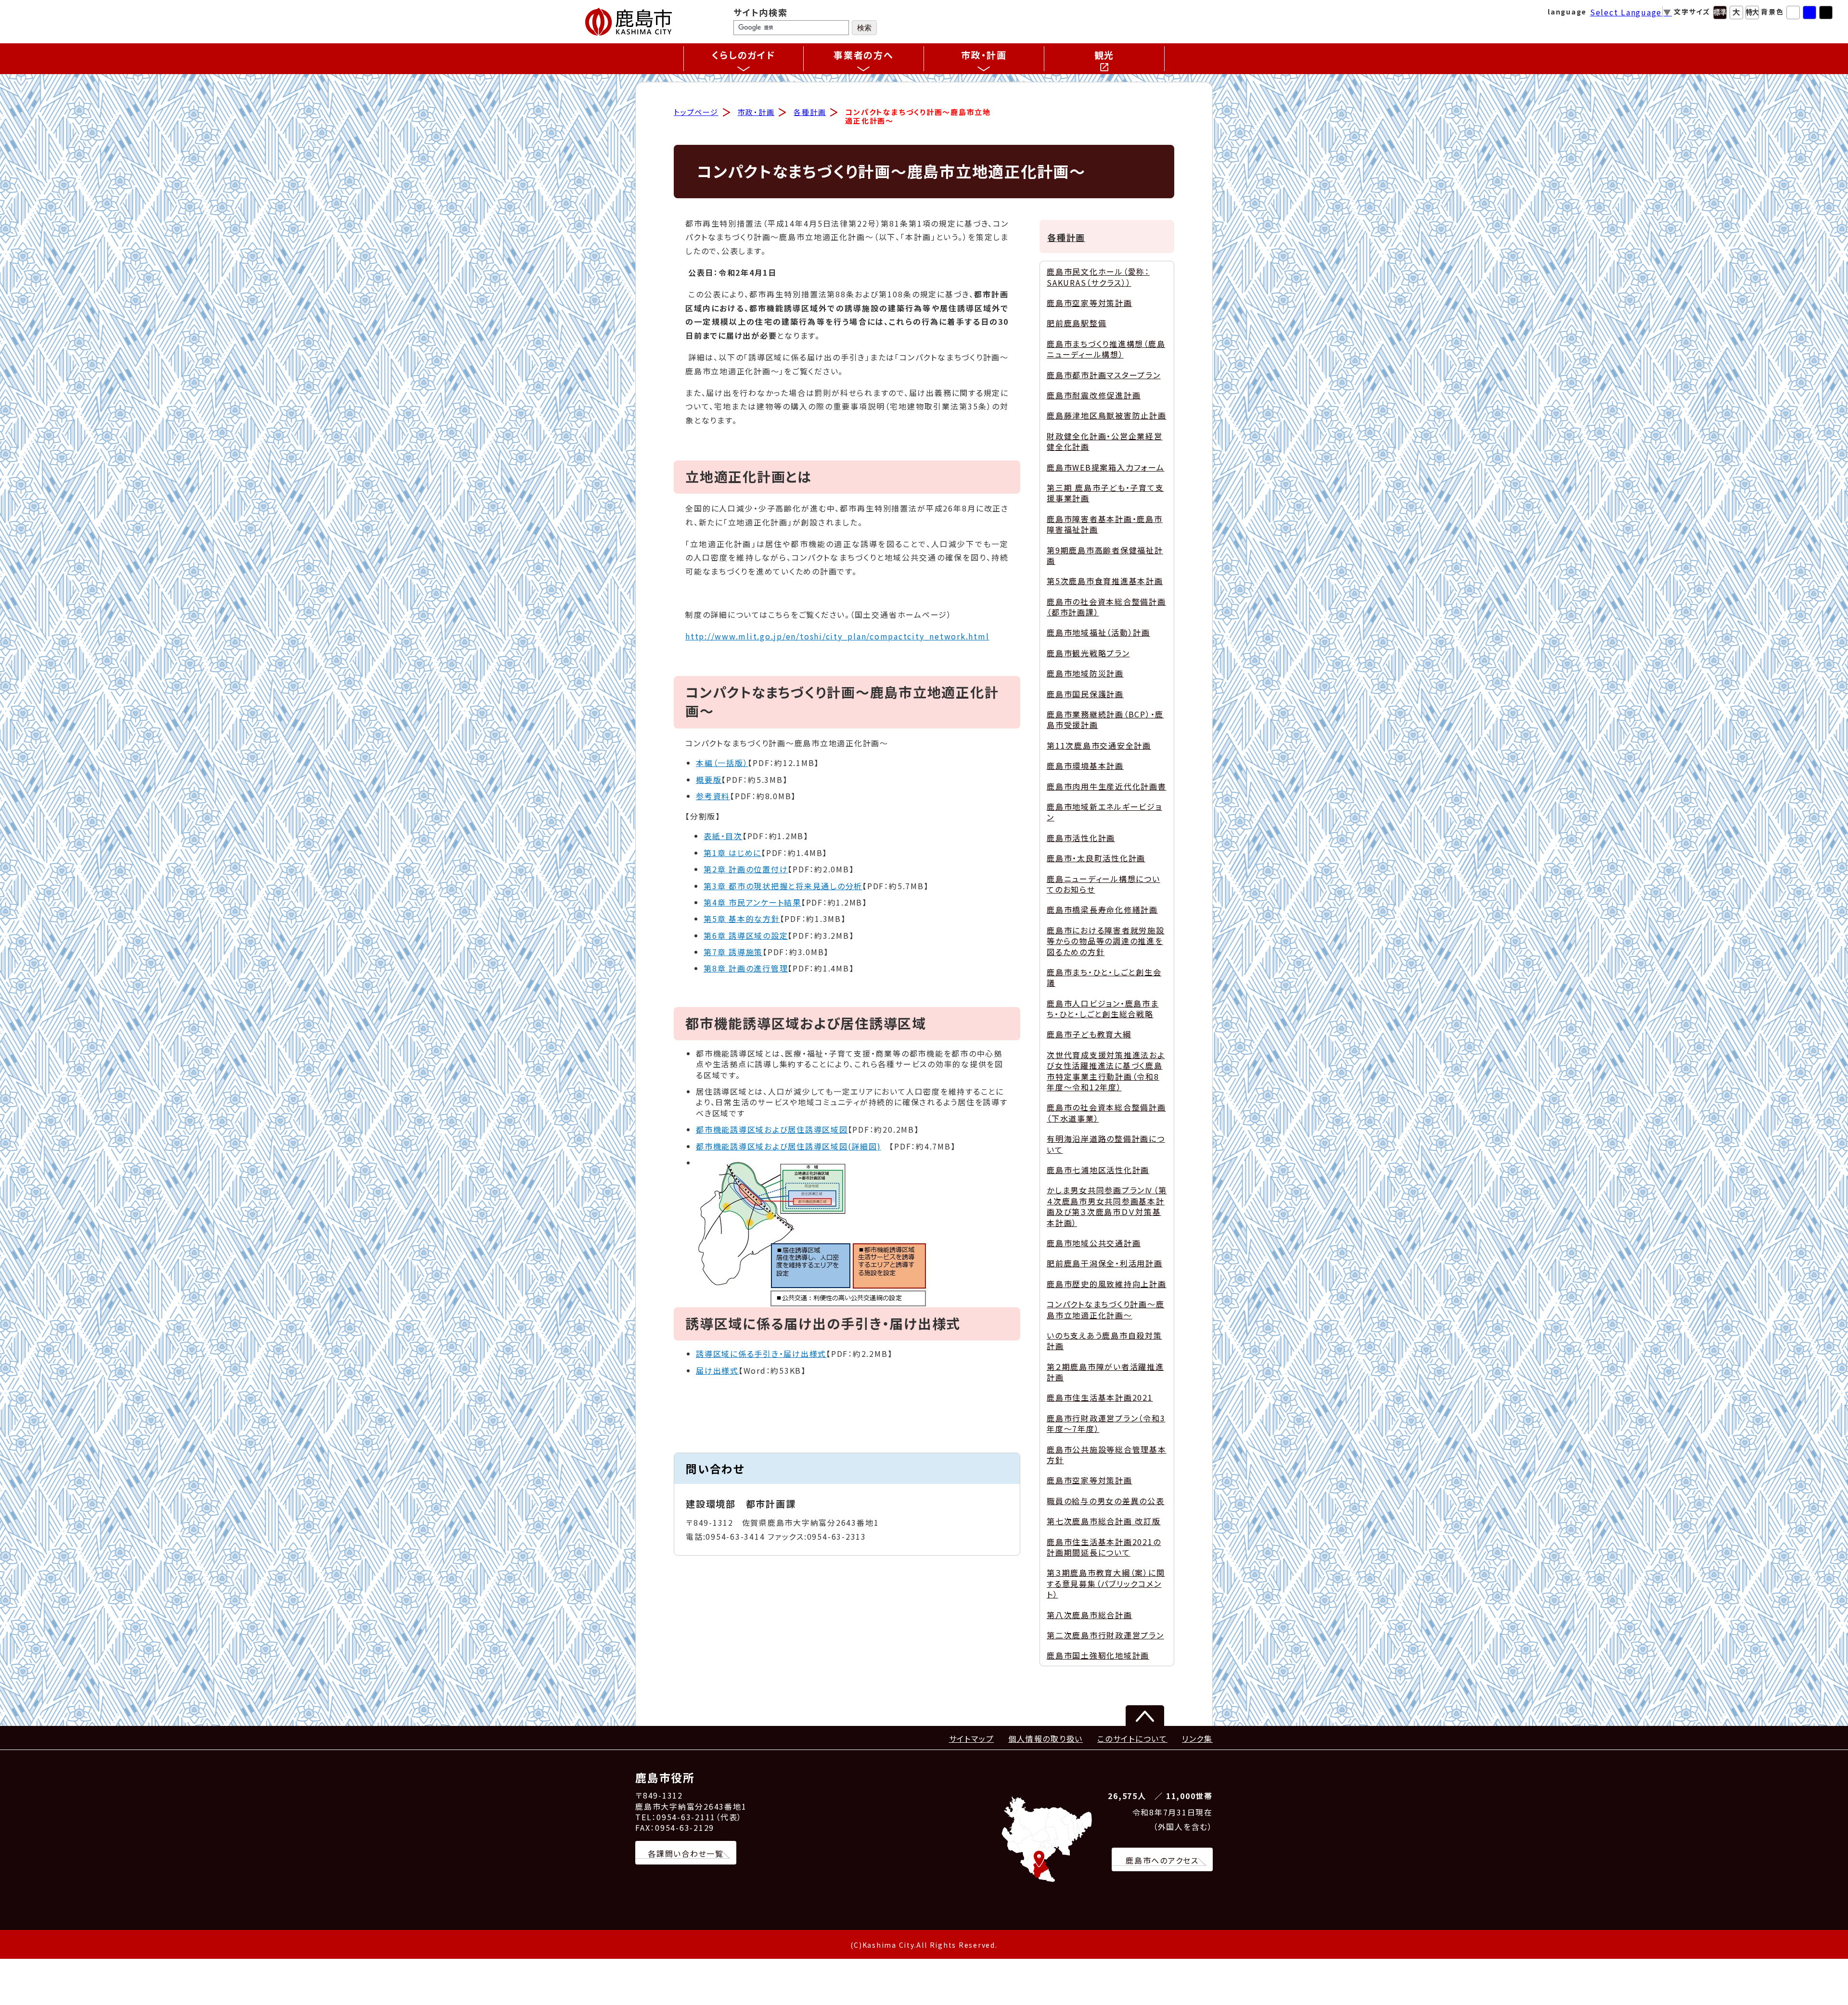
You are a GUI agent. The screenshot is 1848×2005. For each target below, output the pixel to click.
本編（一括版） (722, 763)
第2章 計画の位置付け (746, 869)
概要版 (709, 779)
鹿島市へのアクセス (1162, 1860)
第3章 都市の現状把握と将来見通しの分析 (783, 886)
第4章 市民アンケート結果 (752, 902)
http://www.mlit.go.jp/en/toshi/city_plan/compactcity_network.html (837, 636)
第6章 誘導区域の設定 (746, 935)
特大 (1752, 13)
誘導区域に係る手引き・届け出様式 (761, 1354)
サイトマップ (972, 1738)
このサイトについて (1132, 1738)
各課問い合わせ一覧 (686, 1853)
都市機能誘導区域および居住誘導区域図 (772, 1129)
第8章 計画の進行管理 (746, 968)
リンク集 (1197, 1738)
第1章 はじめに (732, 853)
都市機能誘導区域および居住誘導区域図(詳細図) (788, 1146)
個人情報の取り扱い (1046, 1738)
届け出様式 (717, 1370)
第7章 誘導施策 (733, 952)
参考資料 (713, 796)
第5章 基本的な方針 (742, 919)
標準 (1720, 13)
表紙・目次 (723, 836)
